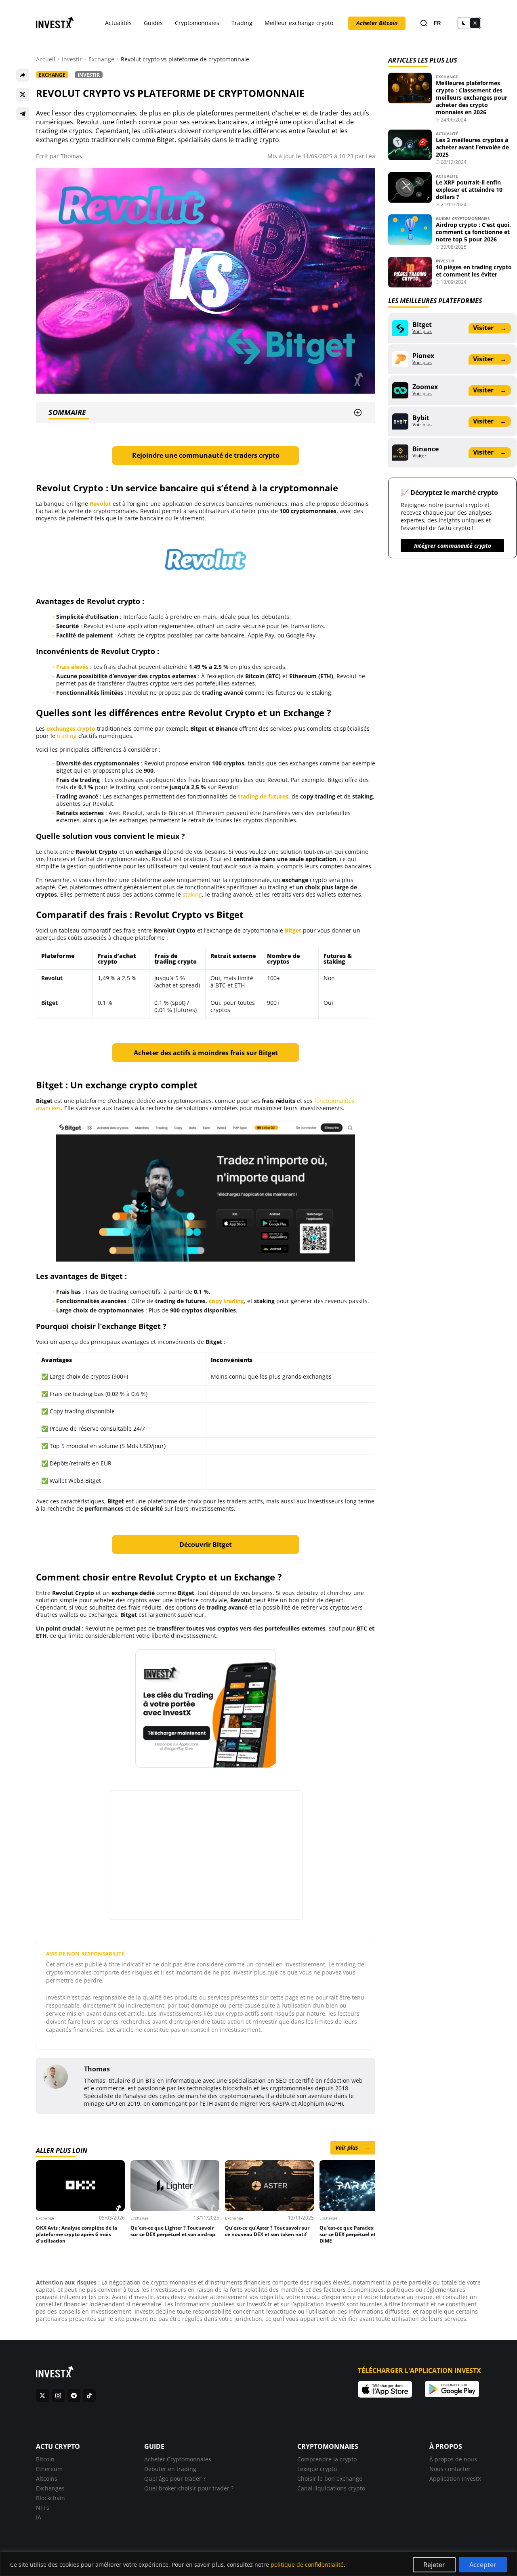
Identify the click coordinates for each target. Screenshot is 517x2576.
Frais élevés (72, 667)
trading (67, 736)
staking (192, 894)
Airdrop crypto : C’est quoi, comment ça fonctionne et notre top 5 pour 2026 (473, 232)
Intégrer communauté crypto (453, 546)
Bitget (293, 930)
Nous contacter (450, 2469)
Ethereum (49, 2469)
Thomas (71, 156)
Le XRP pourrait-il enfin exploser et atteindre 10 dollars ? (469, 190)
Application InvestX (455, 2479)
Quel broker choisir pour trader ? (189, 2488)
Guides (153, 23)
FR (437, 23)
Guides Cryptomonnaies (463, 218)
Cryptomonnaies (197, 23)
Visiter (490, 328)
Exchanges (50, 2488)
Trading (242, 23)
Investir (72, 59)
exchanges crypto (71, 728)
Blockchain (50, 2498)
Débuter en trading (170, 2469)
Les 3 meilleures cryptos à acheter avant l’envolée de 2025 (472, 147)
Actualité (447, 134)
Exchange (101, 59)
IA (39, 2517)
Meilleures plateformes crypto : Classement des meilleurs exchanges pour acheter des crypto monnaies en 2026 (472, 97)
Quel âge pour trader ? (175, 2479)
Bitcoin (45, 2459)
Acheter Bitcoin (377, 23)
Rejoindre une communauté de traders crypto (206, 455)
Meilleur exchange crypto (299, 23)
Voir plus (353, 2147)
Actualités (118, 23)
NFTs (43, 2508)
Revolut (100, 504)
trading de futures (263, 796)
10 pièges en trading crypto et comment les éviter (474, 271)
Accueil (46, 59)
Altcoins (47, 2479)
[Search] (424, 23)
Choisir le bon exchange (330, 2479)
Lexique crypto (317, 2469)
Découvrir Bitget (206, 1545)
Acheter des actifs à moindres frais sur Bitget (206, 1053)
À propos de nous (453, 2459)
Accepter (483, 2565)
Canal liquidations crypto (331, 2488)
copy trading (226, 1301)
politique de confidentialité (307, 2564)
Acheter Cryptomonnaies (178, 2459)
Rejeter (434, 2565)
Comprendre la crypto (327, 2459)
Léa (371, 156)
